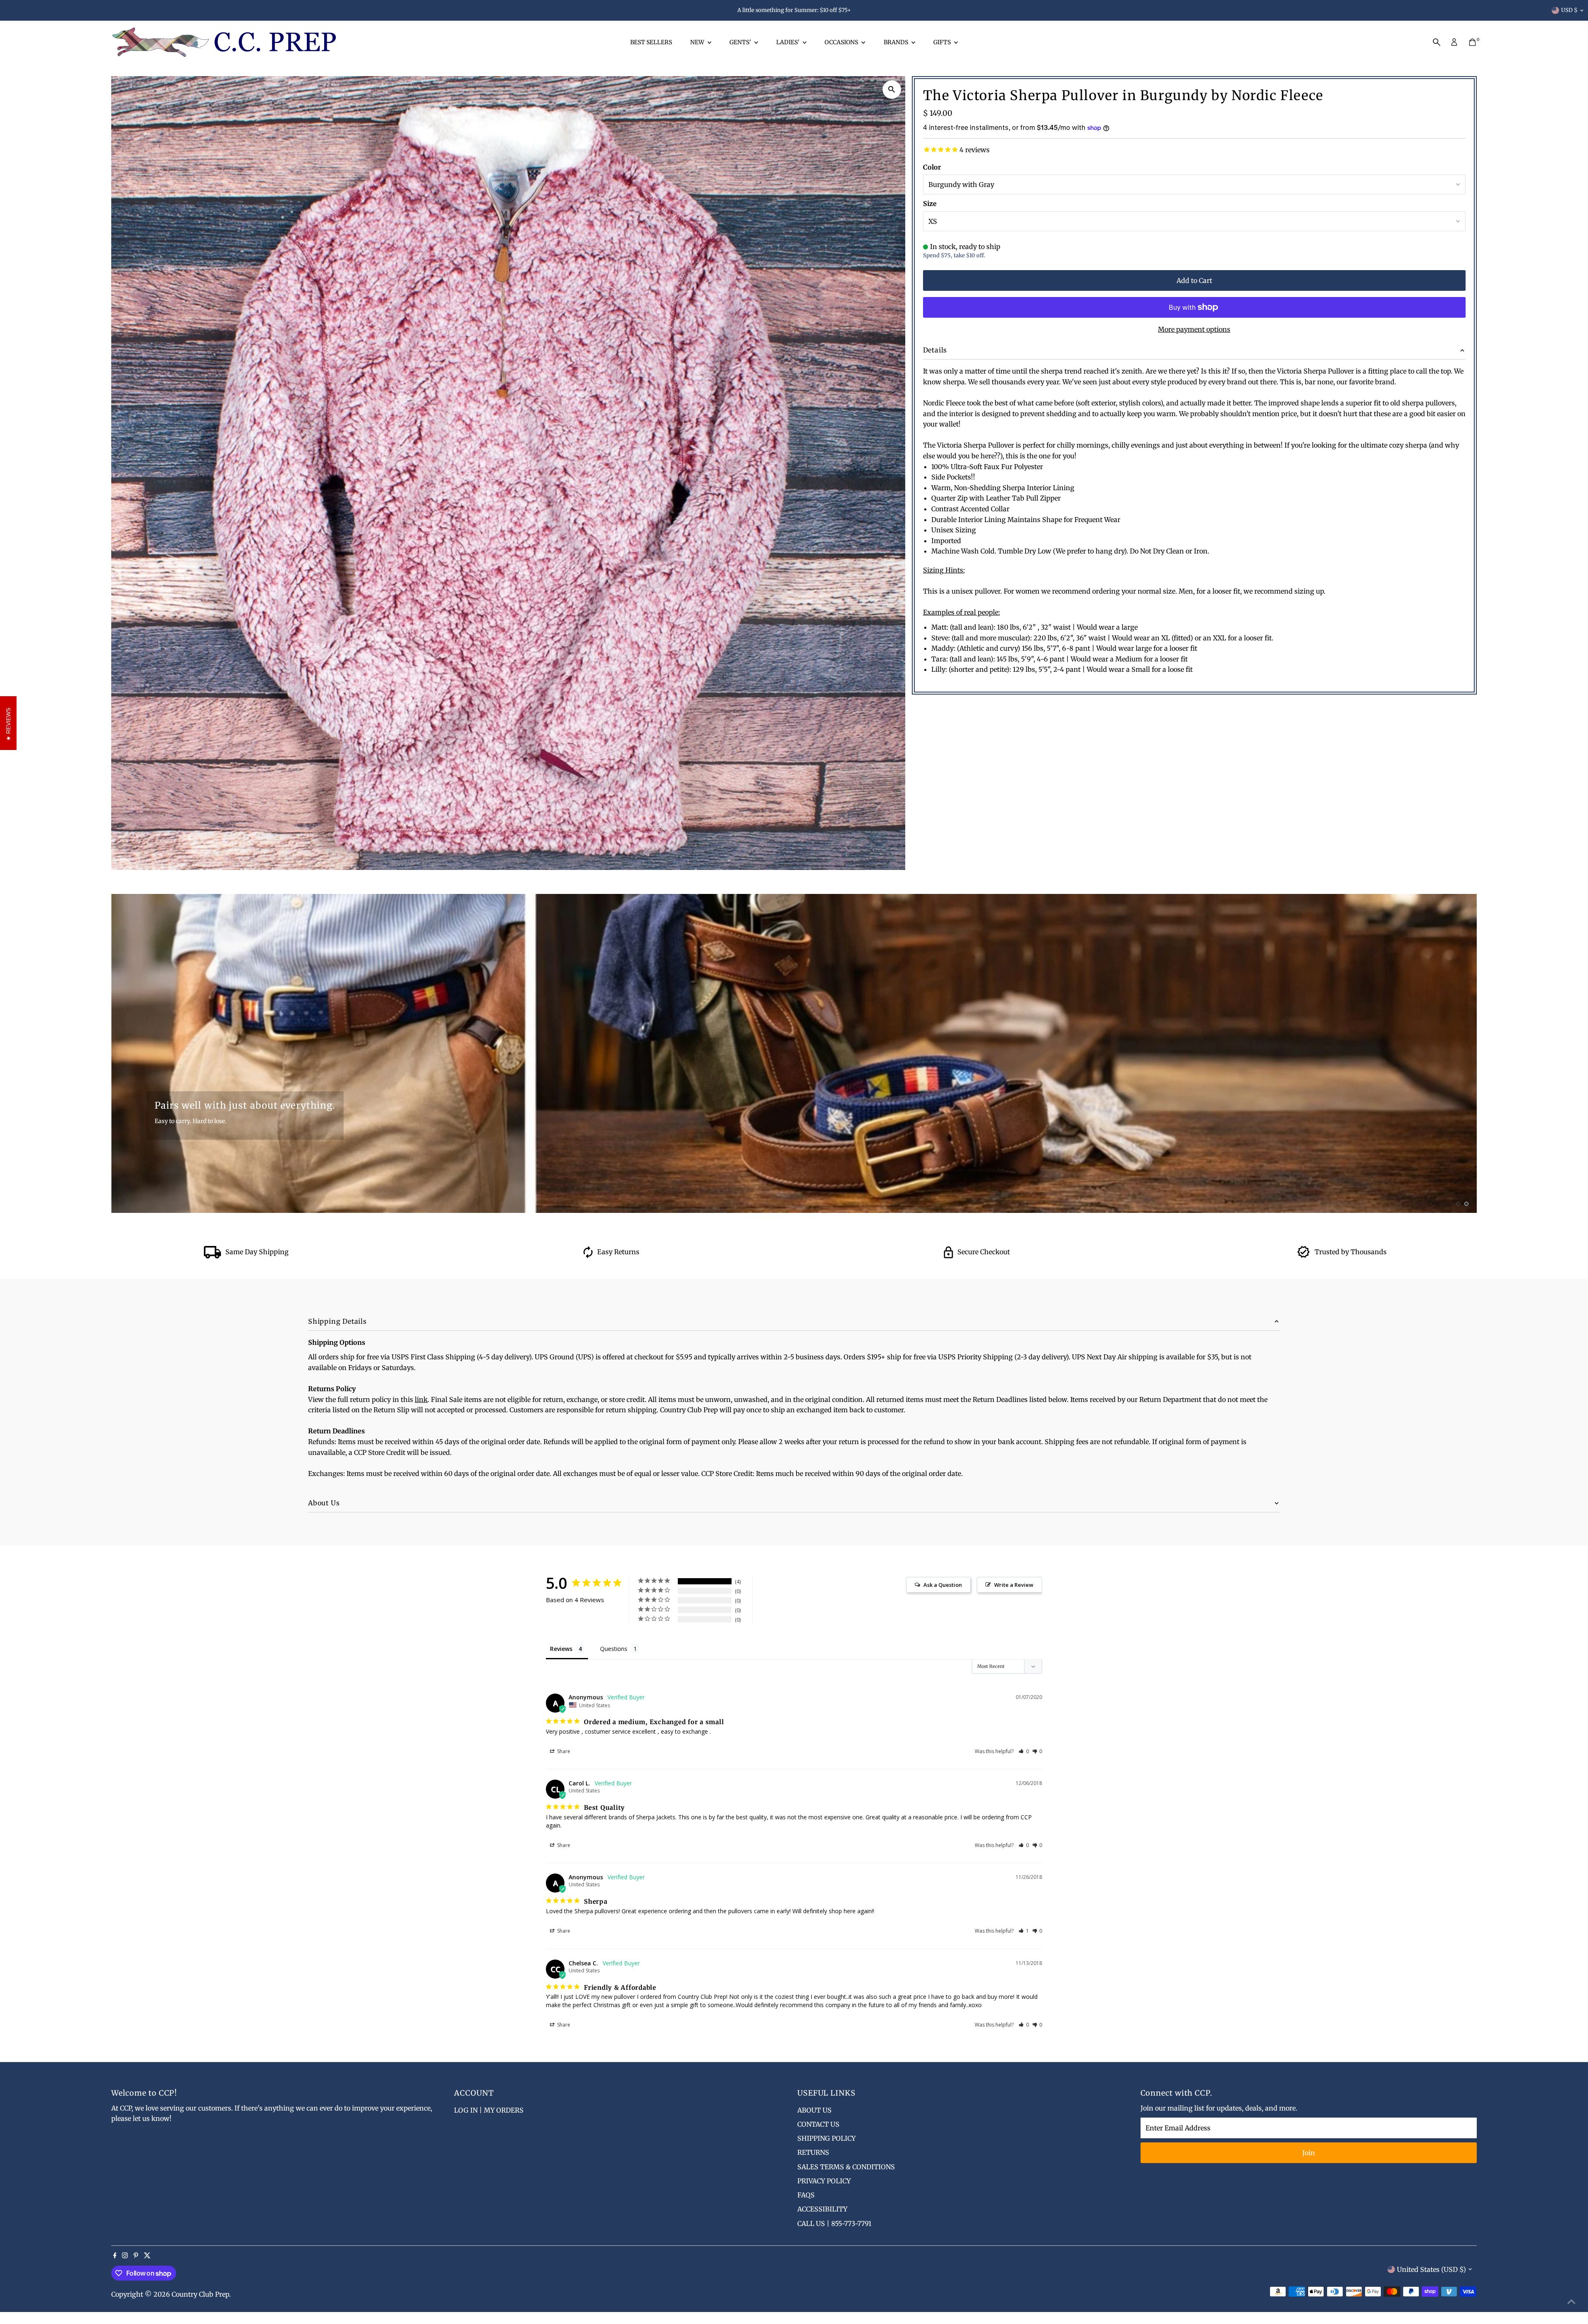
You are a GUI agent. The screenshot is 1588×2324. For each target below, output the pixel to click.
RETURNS (813, 2152)
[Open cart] (1472, 42)
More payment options (1194, 329)
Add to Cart (1194, 280)
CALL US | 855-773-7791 (834, 2223)
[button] (1024, 1751)
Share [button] (563, 1751)
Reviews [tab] (561, 1649)
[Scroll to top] (1571, 2301)
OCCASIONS (842, 42)
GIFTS (943, 42)
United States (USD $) (1431, 2269)
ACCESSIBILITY (822, 2209)
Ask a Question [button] (943, 1585)
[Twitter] (147, 2256)
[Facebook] (115, 2256)
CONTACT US (818, 2124)
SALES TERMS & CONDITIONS (846, 2167)
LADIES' (788, 42)
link (421, 1399)
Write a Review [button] (1014, 1585)
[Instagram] (125, 2256)
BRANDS (897, 42)
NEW (698, 42)
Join (1309, 2153)
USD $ (1569, 10)
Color (932, 167)
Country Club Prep (200, 2294)
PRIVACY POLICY (824, 2181)
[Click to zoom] (892, 90)
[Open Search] (1437, 42)
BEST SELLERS (651, 42)
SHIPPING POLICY (826, 2138)
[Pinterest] (136, 2256)
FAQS (806, 2195)
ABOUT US (814, 2110)
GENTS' (741, 42)
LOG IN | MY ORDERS (489, 2110)
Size (930, 204)
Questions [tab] (614, 1649)
